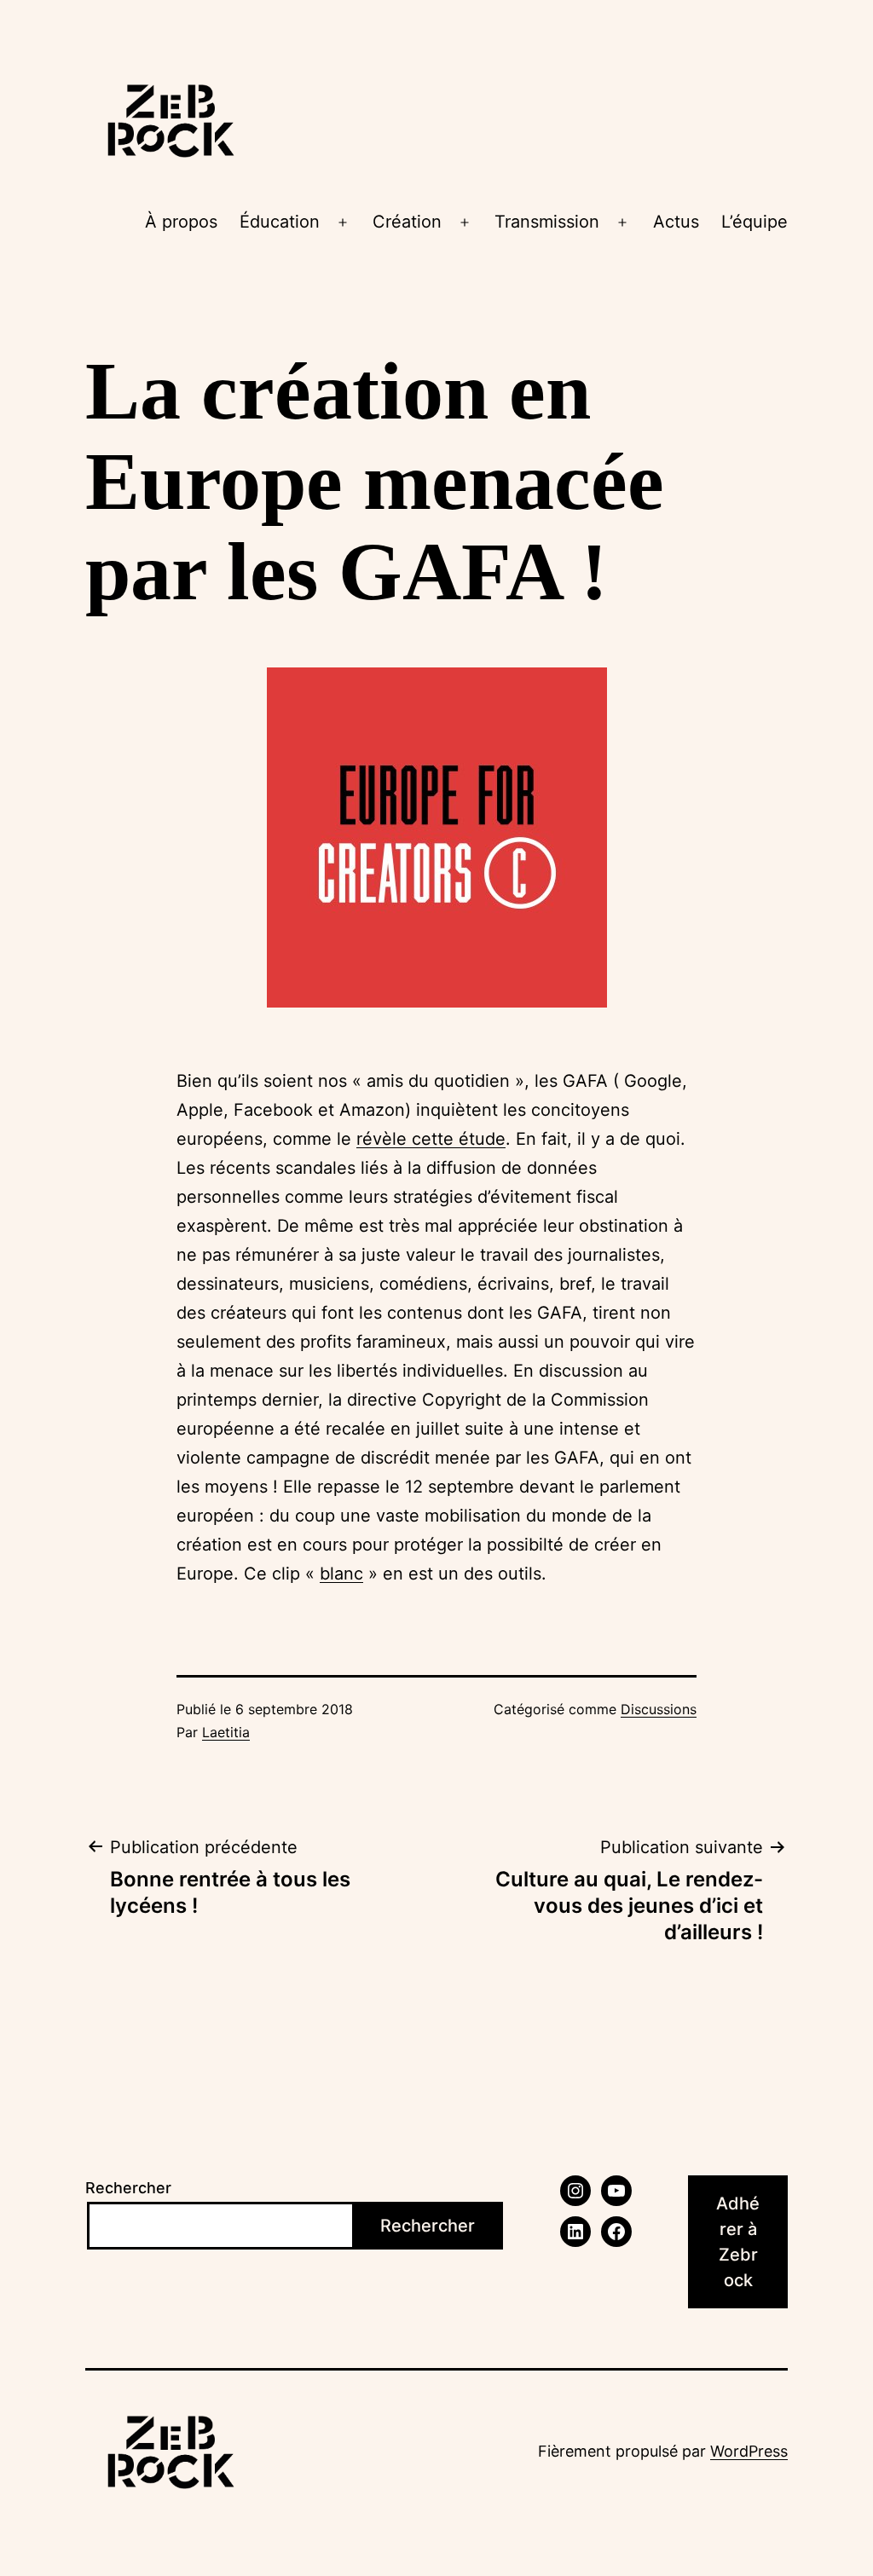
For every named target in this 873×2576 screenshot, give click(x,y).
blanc (341, 1574)
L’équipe (754, 222)
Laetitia (226, 1732)
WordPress (749, 2451)
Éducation (280, 222)
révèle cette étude (431, 1139)
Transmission (547, 222)
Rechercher (128, 2188)
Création (407, 222)
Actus (676, 222)
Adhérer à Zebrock (738, 2242)
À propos (181, 222)
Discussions (659, 1709)
